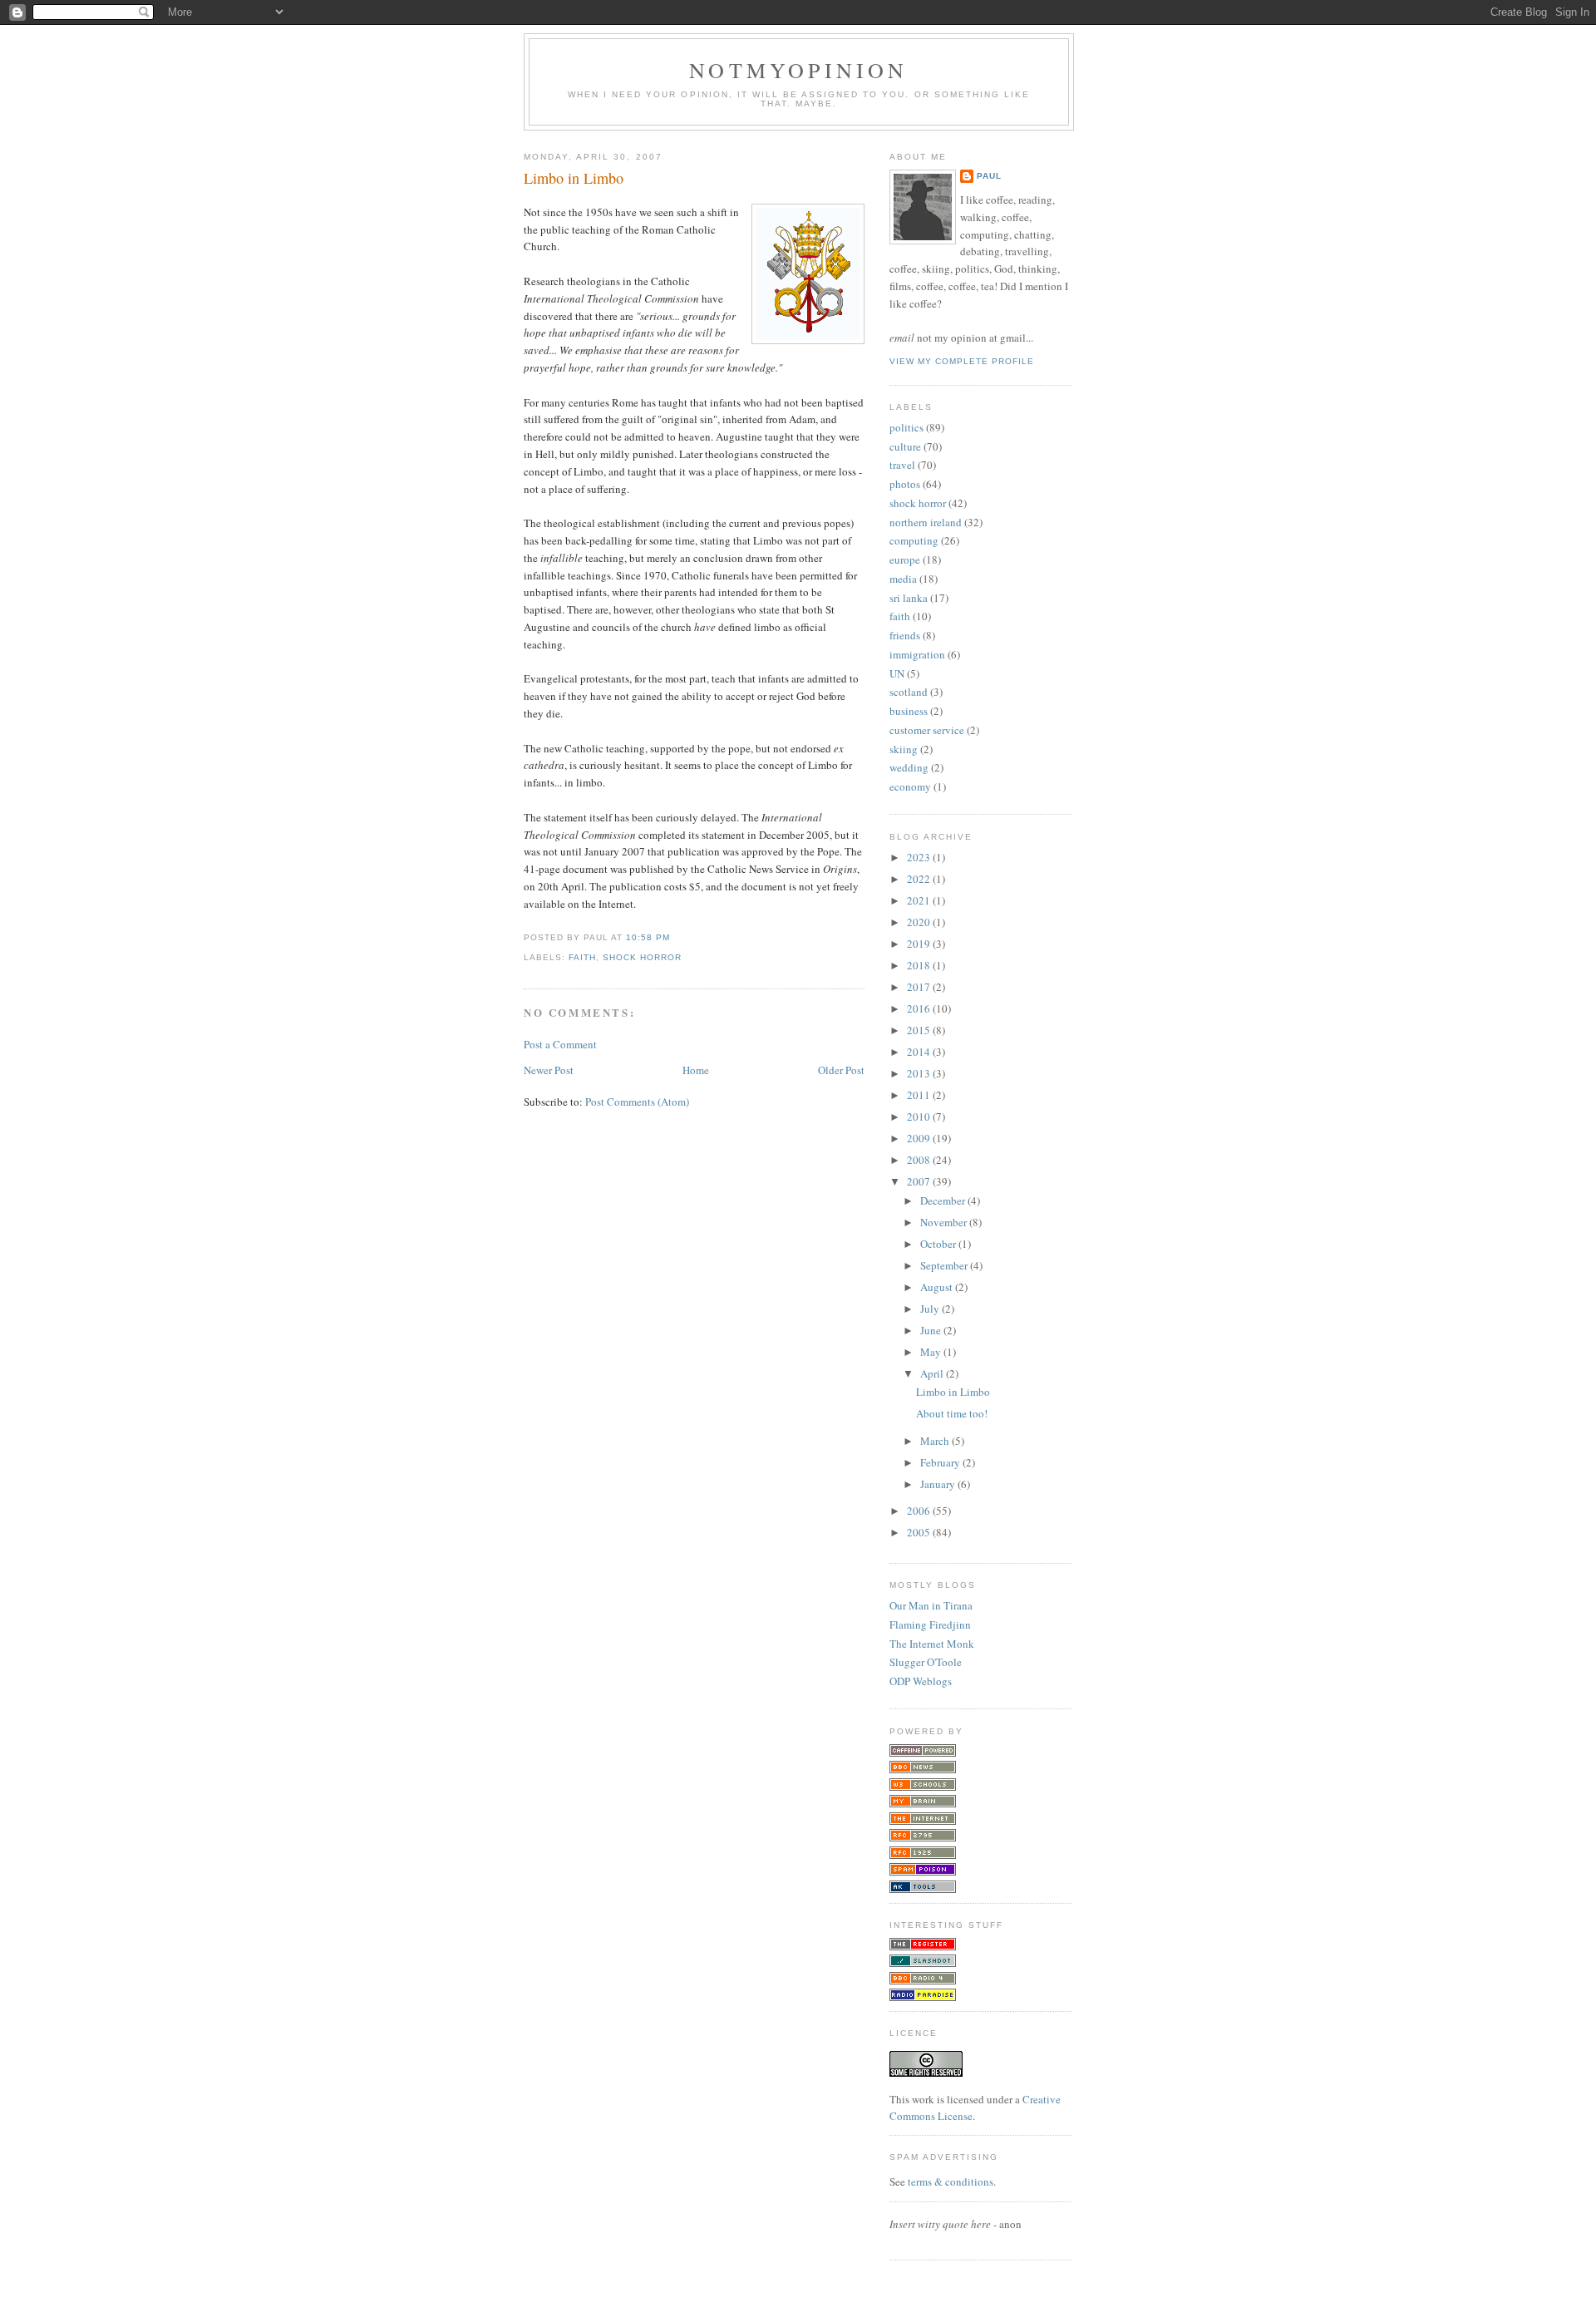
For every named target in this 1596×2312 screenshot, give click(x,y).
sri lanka (909, 598)
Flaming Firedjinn (930, 1624)
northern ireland (926, 522)
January (939, 1484)
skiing (904, 749)
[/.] (923, 1963)
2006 (920, 1511)
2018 (920, 965)
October (939, 1244)
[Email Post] (675, 937)
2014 (920, 1052)
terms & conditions (951, 2181)
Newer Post (549, 1070)
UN (897, 673)
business (909, 711)
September (945, 1265)
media (903, 579)
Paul (989, 176)
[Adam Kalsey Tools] (923, 1889)
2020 (920, 922)
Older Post (841, 1070)
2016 (920, 1008)
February (941, 1462)
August (938, 1287)
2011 (920, 1095)
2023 (920, 857)
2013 (920, 1073)
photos (905, 484)
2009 (920, 1138)
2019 (920, 944)
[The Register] (923, 1946)
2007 (920, 1181)
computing (914, 540)
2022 (920, 879)
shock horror (642, 957)
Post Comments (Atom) (637, 1102)
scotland (909, 692)
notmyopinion (798, 70)
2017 (920, 987)
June (932, 1330)
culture (905, 446)
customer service (927, 730)
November (945, 1222)
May (932, 1352)
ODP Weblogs (921, 1681)
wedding (909, 767)
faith (582, 957)
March (936, 1441)
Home (696, 1070)
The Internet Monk (932, 1644)
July (931, 1309)
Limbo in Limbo (574, 178)
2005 (920, 1532)
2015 (920, 1030)
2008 (920, 1160)
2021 (920, 900)
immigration (917, 654)
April (933, 1373)
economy (910, 786)
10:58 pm (648, 937)
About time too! (952, 1413)
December (944, 1200)
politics (906, 427)
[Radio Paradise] (923, 1997)
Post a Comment (560, 1044)
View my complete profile (962, 361)
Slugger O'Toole (926, 1662)
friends (905, 635)
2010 (920, 1117)
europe (905, 560)
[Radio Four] (923, 1980)
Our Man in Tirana (931, 1605)
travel (902, 465)
